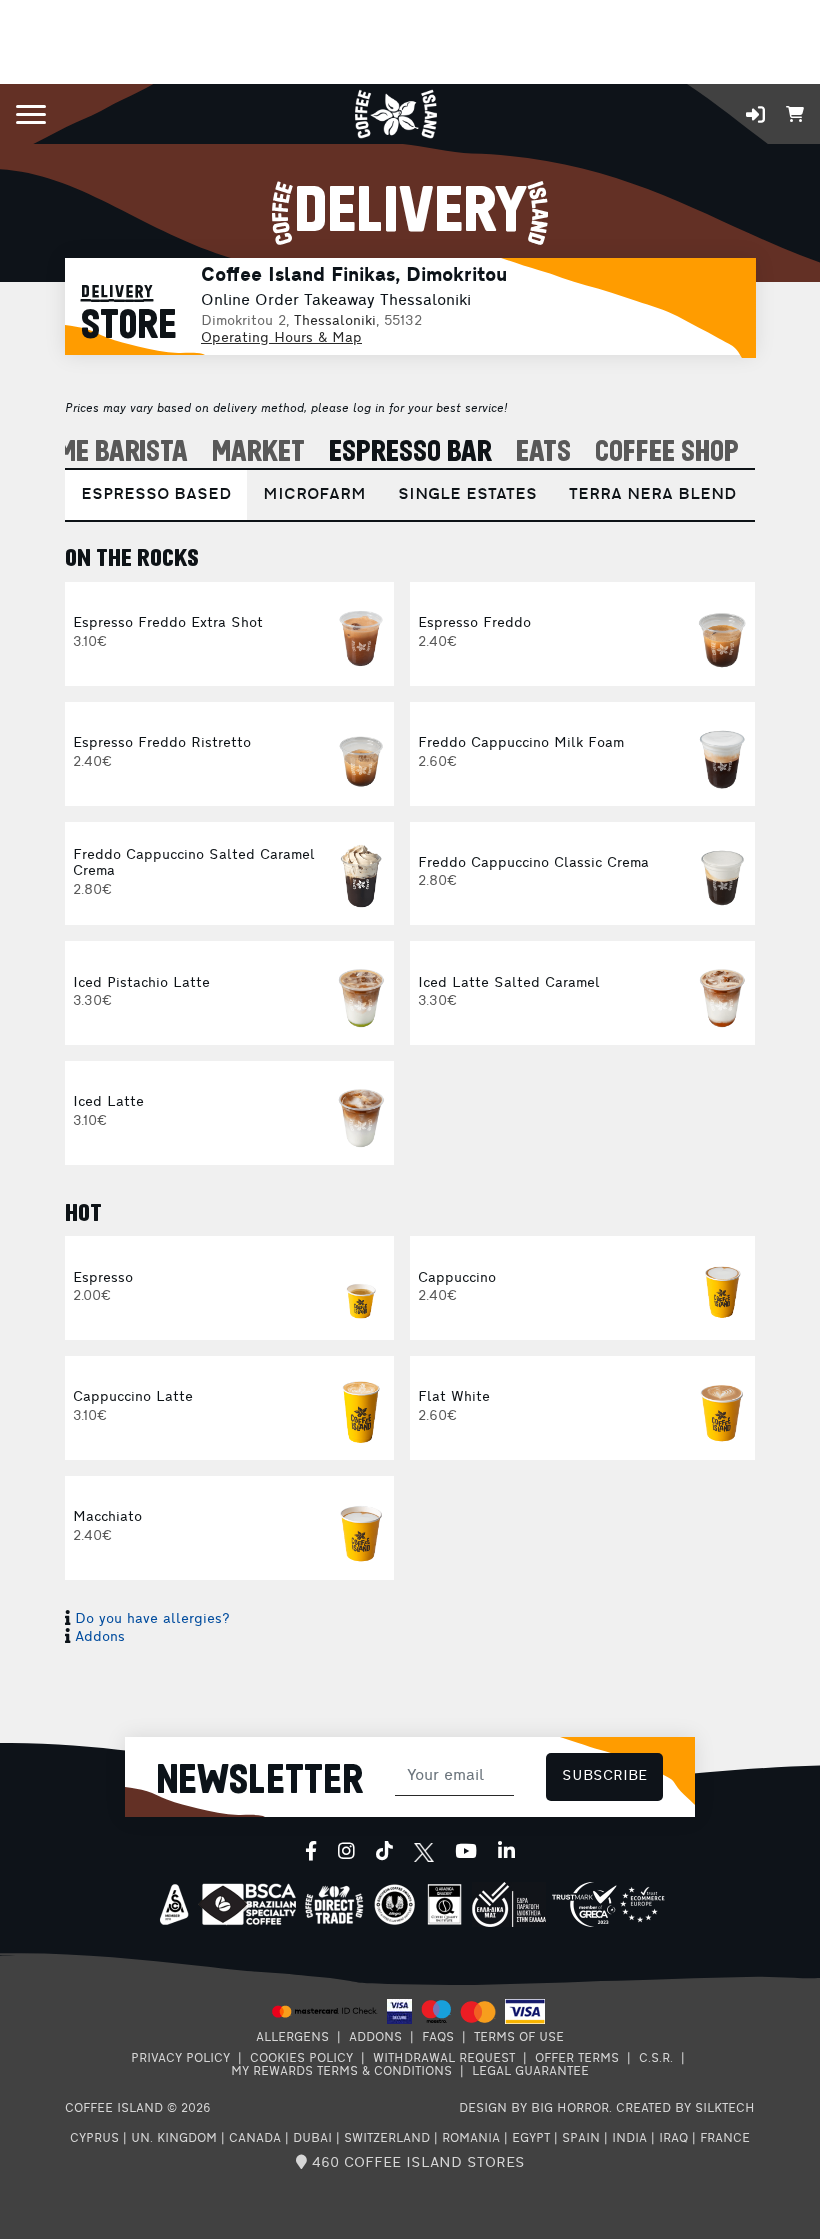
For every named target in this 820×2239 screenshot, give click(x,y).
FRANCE (725, 2139)
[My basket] (795, 112)
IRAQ (673, 2139)
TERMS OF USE (519, 2038)
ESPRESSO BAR (410, 452)
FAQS (438, 2038)
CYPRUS (94, 2139)
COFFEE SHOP (667, 452)
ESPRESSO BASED (156, 495)
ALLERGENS (292, 2038)
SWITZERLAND (387, 2139)
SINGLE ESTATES (467, 495)
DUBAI (312, 2139)
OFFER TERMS (577, 2059)
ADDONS (375, 2038)
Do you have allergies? (152, 1619)
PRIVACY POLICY (180, 2059)
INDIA (629, 2139)
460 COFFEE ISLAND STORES (416, 2163)
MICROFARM (314, 495)
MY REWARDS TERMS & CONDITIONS (341, 2072)
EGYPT (531, 2139)
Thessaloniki (335, 321)
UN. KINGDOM (174, 2139)
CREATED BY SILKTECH (685, 2109)
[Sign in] (755, 114)
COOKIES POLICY (301, 2059)
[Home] (395, 112)
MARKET (258, 452)
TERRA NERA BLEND (652, 495)
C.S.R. (656, 2059)
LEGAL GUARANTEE (530, 2072)
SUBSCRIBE (604, 1776)
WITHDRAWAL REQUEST (444, 2059)
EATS (543, 452)
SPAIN (581, 2139)
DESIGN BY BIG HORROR (534, 2109)
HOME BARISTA (108, 452)
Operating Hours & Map (281, 338)
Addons (100, 1637)
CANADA (255, 2139)
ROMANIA (471, 2139)
